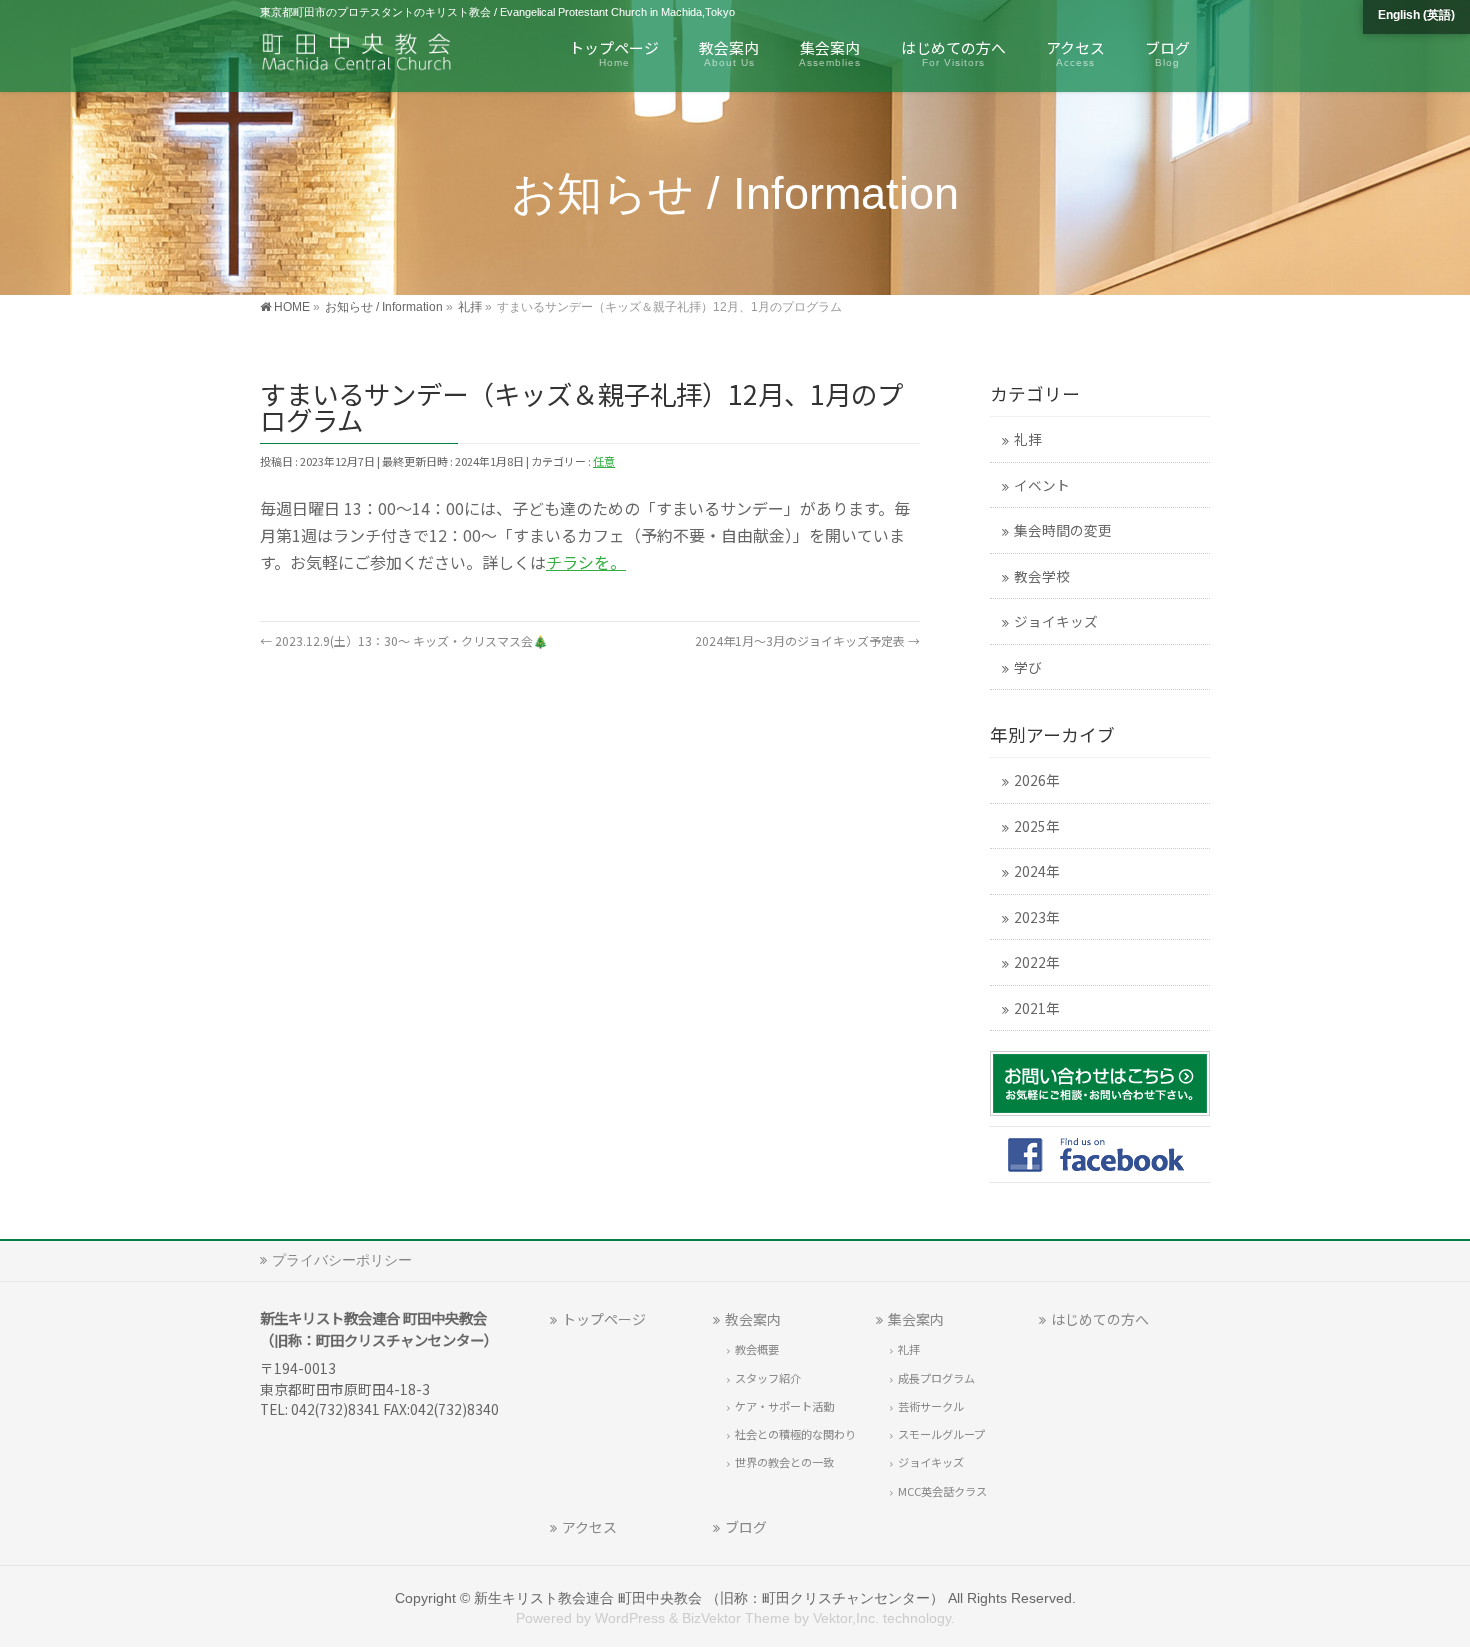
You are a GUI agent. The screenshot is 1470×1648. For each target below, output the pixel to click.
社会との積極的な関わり (795, 1434)
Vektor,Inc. (846, 1618)
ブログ (746, 1527)
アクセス (589, 1527)
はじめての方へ (1100, 1319)
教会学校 (1042, 576)
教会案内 (753, 1319)
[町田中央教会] (356, 55)
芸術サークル (931, 1406)
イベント (1042, 485)
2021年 (1037, 1008)
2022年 (1037, 962)
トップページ (604, 1319)
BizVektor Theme (736, 1618)
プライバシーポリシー (342, 1260)
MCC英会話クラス (942, 1491)
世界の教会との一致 (784, 1462)
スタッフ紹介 (768, 1378)
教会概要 (757, 1349)
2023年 (1037, 917)
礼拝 (1028, 439)
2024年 (1037, 871)
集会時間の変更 (1063, 530)
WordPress (630, 1618)
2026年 (1037, 780)
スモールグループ (941, 1434)
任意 (604, 461)
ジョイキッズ (1056, 621)
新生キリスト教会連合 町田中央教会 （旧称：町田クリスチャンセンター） (709, 1598)
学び (1028, 667)
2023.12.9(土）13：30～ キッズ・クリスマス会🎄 (404, 640)
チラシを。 (586, 562)
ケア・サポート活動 (784, 1406)
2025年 (1037, 826)
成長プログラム (936, 1378)
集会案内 (916, 1319)
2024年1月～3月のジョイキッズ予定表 (807, 640)
